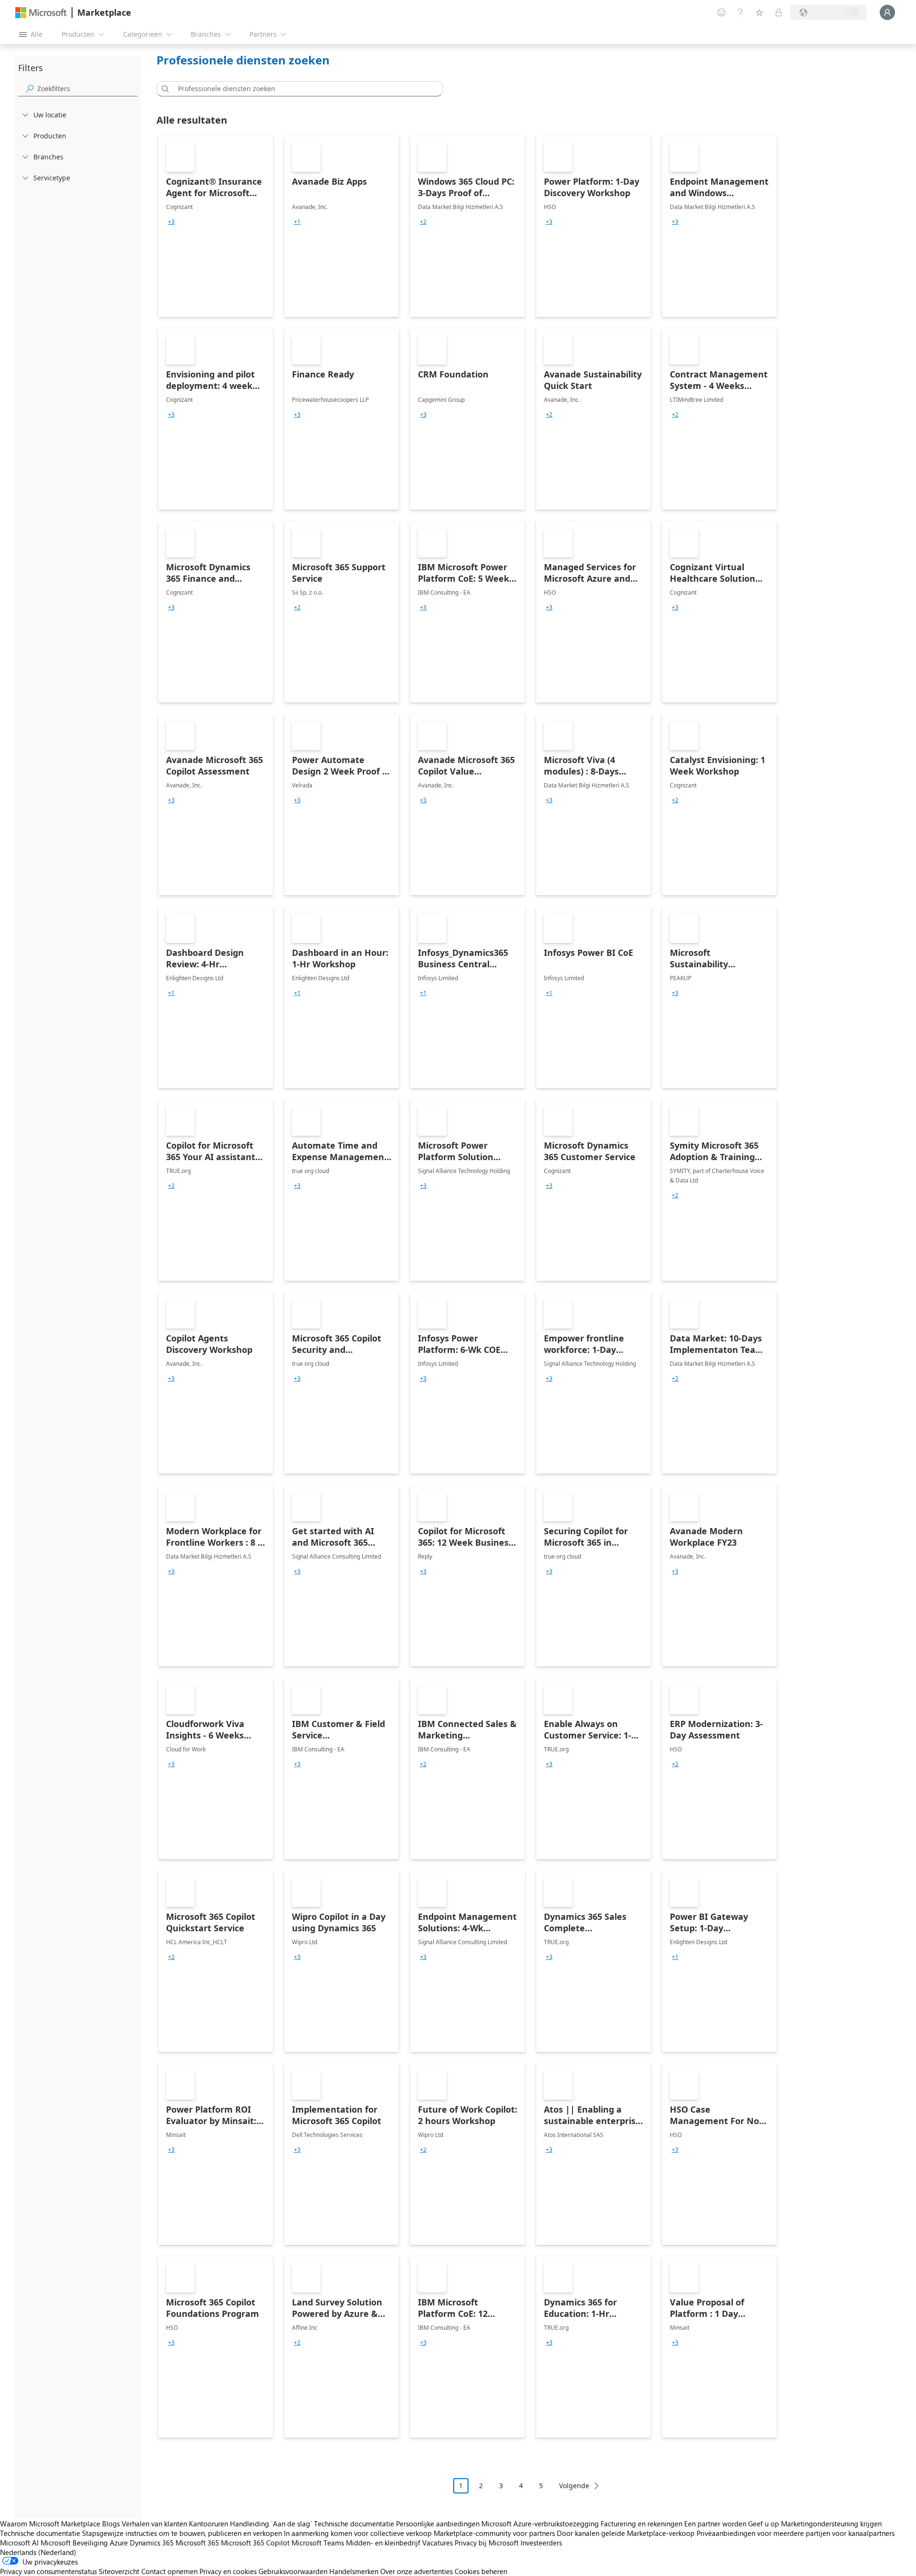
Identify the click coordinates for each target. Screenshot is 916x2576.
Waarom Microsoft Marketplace (50, 2524)
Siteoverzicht (119, 2571)
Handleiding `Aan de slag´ (271, 2524)
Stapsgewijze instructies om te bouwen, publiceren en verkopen (182, 2533)
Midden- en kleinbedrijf (383, 2543)
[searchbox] (87, 89)
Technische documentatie (354, 2524)
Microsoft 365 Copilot (255, 2543)
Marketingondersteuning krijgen (831, 2524)
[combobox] (302, 89)
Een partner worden (715, 2524)
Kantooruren (208, 2524)
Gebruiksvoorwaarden (293, 2571)
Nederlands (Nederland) (38, 2552)
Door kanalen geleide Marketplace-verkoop (626, 2533)
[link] (216, 226)
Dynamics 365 (152, 2543)
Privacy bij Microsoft (487, 2543)
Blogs (111, 2524)
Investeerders (541, 2543)
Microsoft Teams (318, 2543)
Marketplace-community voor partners (494, 2533)
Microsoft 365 (197, 2543)
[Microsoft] (41, 13)
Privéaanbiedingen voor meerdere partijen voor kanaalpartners (796, 2533)
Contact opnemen (169, 2571)
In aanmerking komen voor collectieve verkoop (358, 2533)
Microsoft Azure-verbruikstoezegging (541, 2524)
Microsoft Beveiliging (74, 2543)
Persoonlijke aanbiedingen (438, 2524)
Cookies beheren (481, 2571)
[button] (164, 89)
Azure (119, 2543)
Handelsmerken (354, 2571)
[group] (171, 222)
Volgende (574, 2486)
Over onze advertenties (416, 2571)
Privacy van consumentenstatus (48, 2571)
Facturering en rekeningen (641, 2524)
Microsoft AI (19, 2543)
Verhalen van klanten (154, 2524)
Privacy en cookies (228, 2571)
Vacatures (437, 2543)
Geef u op (764, 2524)
